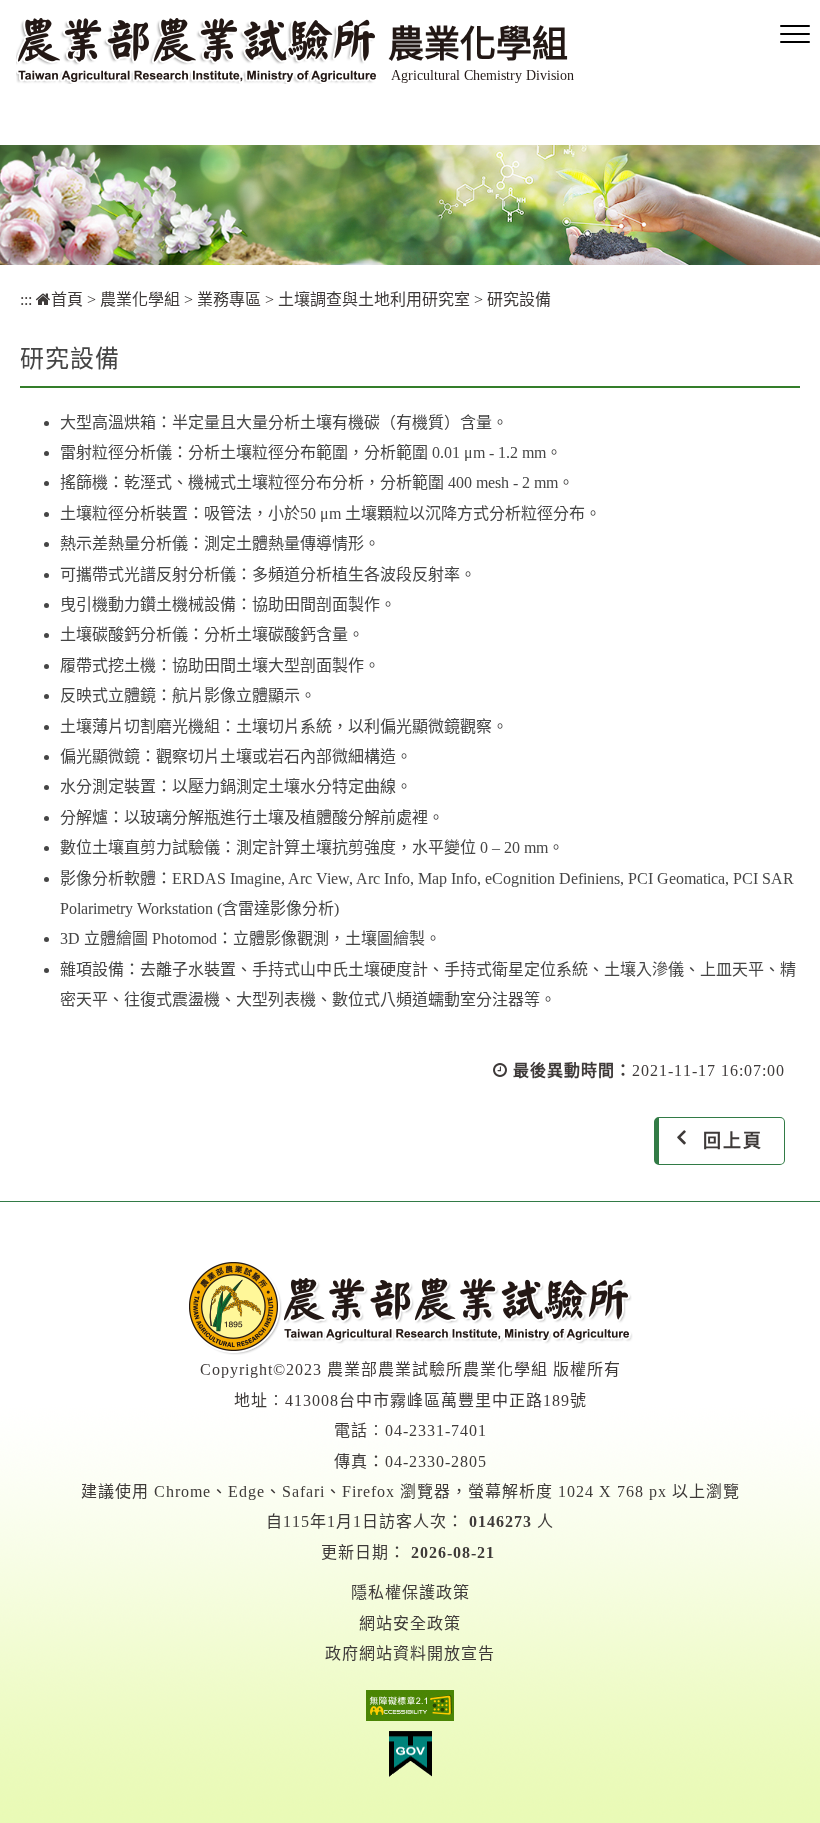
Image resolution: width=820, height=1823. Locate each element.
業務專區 (229, 299)
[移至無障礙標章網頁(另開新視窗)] (410, 1710)
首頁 (67, 299)
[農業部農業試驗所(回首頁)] (410, 1306)
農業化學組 (140, 299)
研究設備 (519, 299)
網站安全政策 (410, 1623)
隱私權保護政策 (410, 1592)
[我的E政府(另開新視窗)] (410, 1759)
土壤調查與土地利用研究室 (374, 299)
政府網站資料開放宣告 (410, 1653)
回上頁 (733, 1141)
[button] (795, 35)
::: (26, 299)
